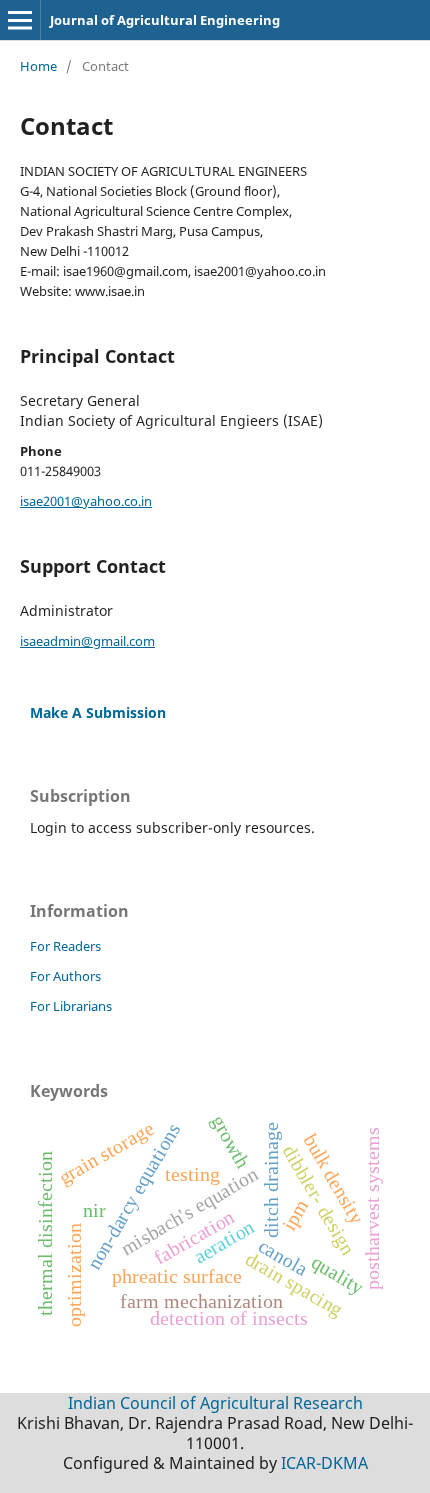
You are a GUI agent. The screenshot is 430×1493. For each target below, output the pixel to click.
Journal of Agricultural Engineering (165, 20)
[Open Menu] (20, 20)
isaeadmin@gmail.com (87, 641)
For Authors (65, 976)
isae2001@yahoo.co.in (86, 501)
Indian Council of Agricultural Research (215, 1403)
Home (38, 66)
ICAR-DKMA (324, 1463)
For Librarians (71, 1006)
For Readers (65, 946)
